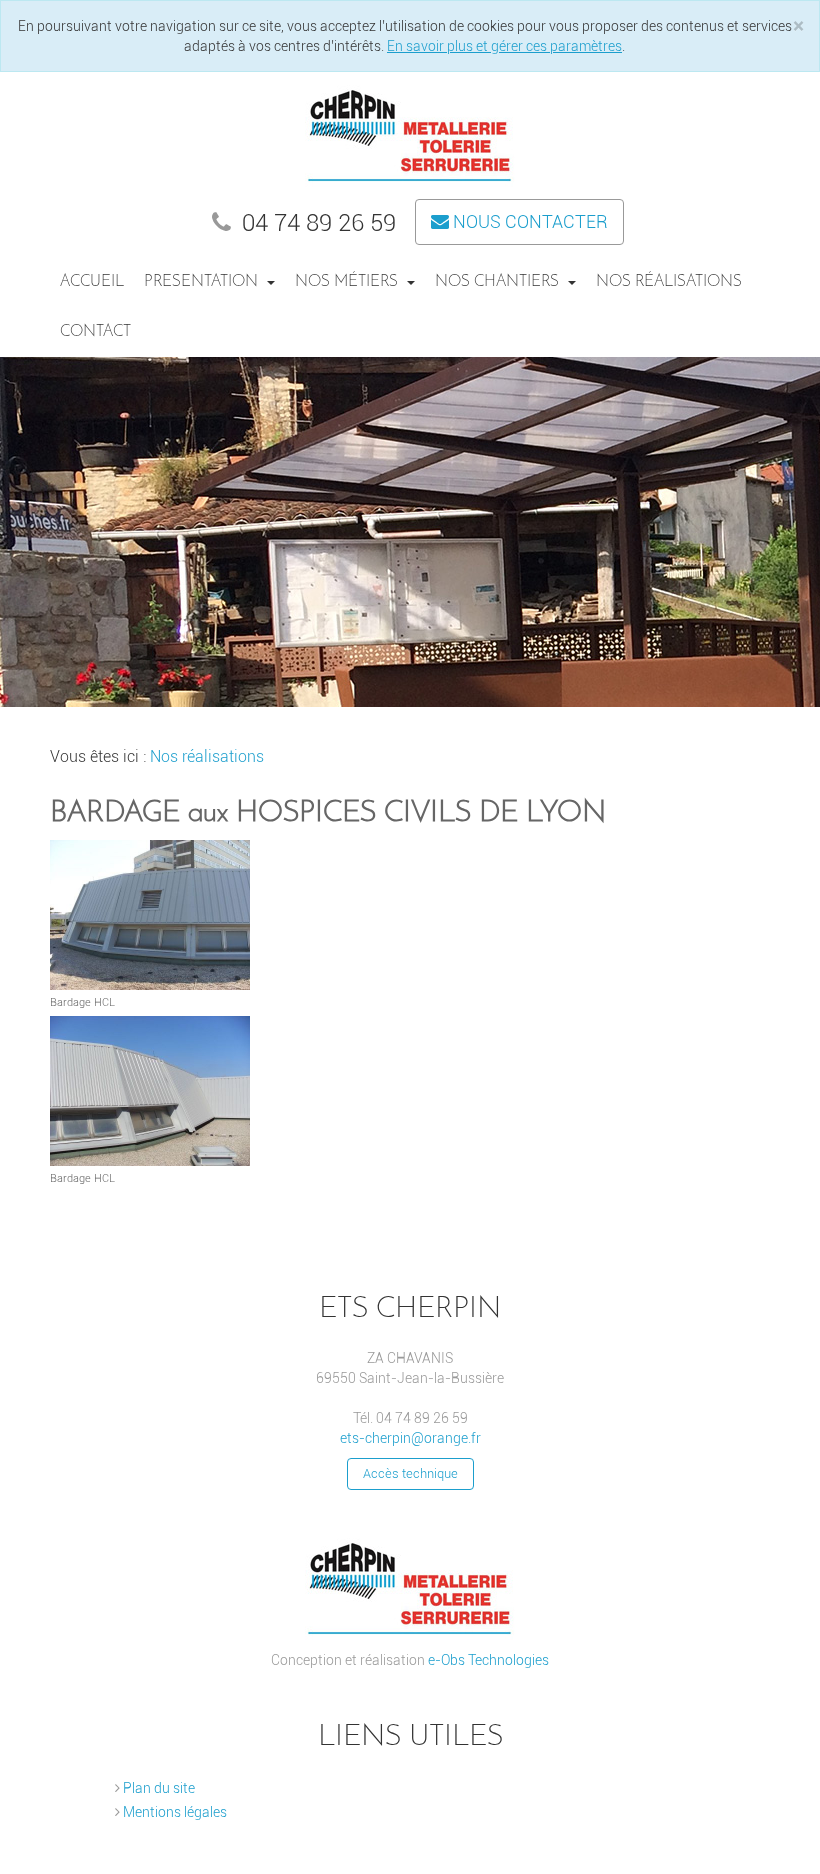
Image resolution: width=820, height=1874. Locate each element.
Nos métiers (348, 282)
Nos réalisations (669, 282)
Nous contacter (528, 221)
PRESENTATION (203, 282)
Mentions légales (173, 1812)
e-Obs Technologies (488, 1660)
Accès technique (410, 1473)
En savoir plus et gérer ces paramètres (504, 46)
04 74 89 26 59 (316, 223)
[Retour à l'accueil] (410, 131)
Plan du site (157, 1788)
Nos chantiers (499, 282)
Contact (95, 332)
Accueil (92, 282)
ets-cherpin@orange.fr (410, 1438)
